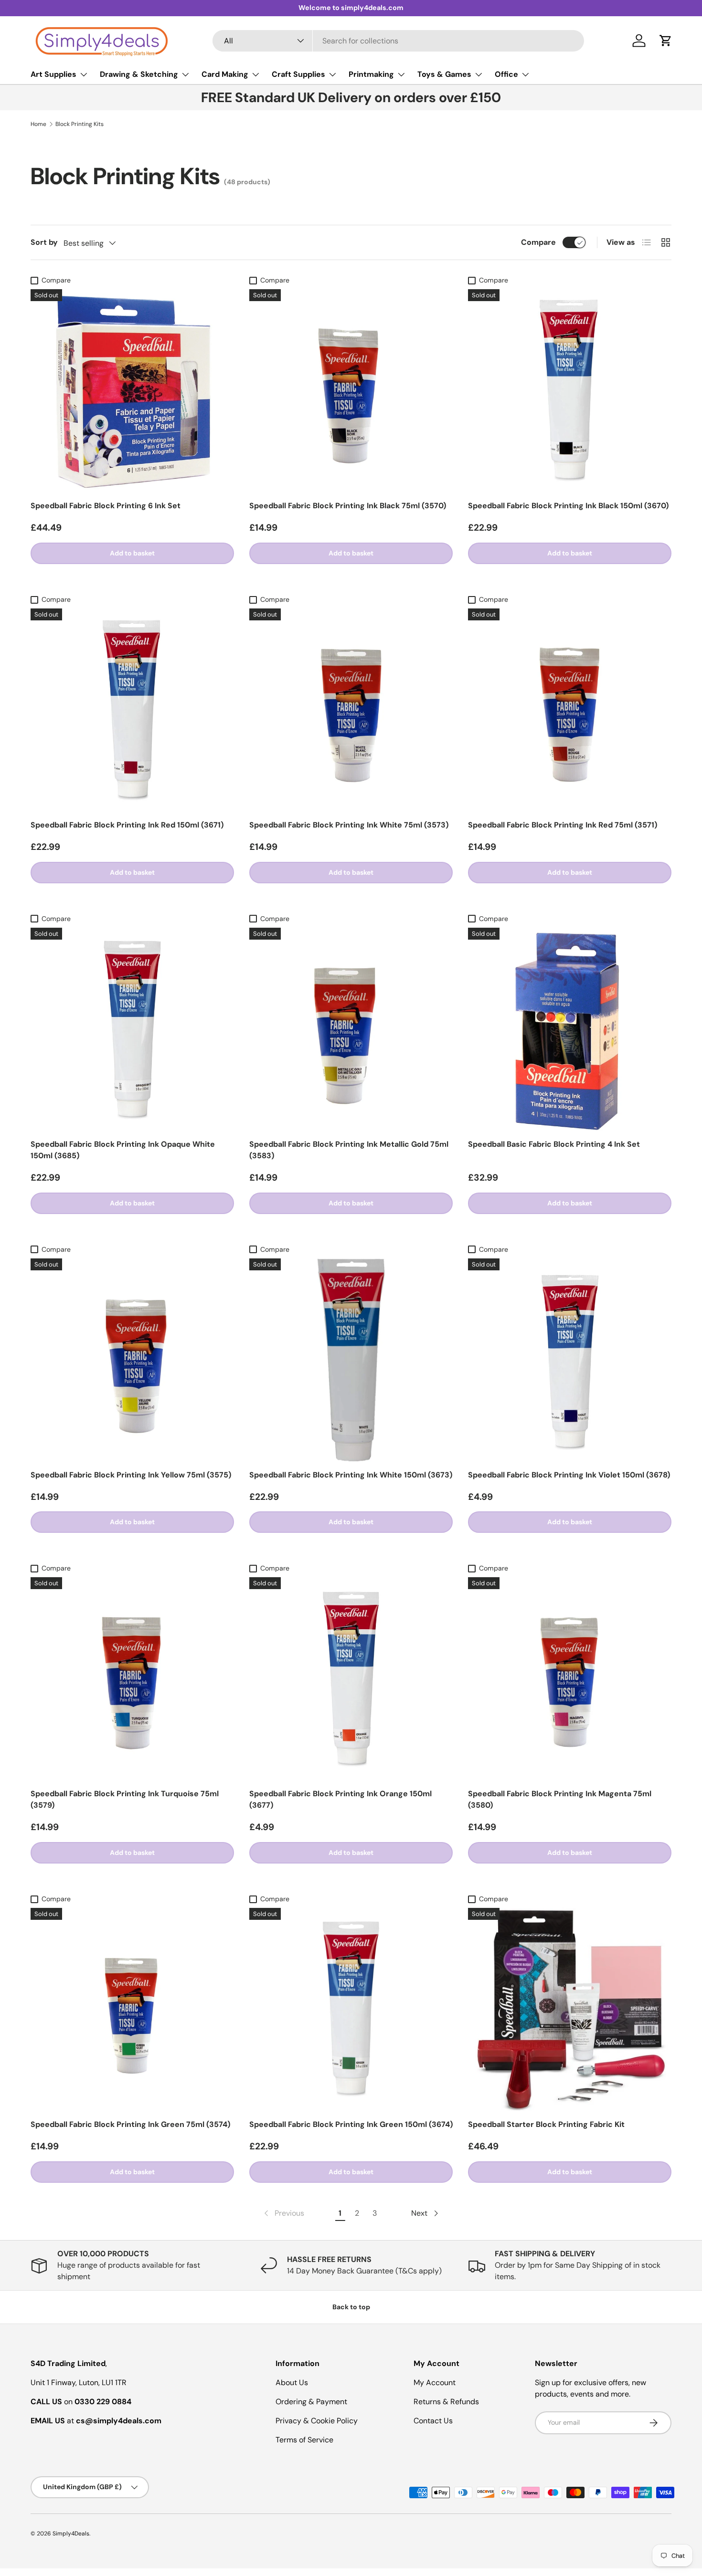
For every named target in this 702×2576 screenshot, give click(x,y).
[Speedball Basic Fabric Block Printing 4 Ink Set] (570, 1029)
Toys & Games (444, 74)
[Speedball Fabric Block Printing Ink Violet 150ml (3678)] (570, 1360)
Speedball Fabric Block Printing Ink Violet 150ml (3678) (569, 1475)
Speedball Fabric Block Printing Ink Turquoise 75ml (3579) (125, 1799)
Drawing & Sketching (139, 74)
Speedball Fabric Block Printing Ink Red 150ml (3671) (127, 825)
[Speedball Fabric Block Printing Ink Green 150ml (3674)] (351, 2010)
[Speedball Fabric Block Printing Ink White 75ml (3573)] (351, 710)
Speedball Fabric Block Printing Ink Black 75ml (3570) (348, 506)
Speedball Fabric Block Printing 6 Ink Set (106, 506)
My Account (435, 2382)
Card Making (225, 74)
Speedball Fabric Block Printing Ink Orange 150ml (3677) (340, 1799)
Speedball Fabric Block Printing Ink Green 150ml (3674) (351, 2124)
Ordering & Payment (311, 2402)
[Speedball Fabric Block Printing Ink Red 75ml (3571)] (570, 710)
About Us (292, 2382)
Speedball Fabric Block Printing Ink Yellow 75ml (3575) (131, 1475)
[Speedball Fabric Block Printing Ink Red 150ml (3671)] (132, 710)
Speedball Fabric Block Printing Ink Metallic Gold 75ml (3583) (349, 1150)
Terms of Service (304, 2440)
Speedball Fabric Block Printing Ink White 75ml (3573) (349, 825)
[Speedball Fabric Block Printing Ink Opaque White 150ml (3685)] (132, 1029)
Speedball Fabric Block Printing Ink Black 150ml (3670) (568, 506)
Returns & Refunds (446, 2402)
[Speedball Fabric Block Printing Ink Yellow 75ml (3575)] (132, 1360)
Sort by (44, 242)
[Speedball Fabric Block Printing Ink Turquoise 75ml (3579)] (132, 1679)
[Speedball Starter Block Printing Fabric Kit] (570, 2010)
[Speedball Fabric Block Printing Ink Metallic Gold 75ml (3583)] (351, 1029)
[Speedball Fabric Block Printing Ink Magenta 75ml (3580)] (570, 1679)
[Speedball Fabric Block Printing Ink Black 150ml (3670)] (570, 391)
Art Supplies (53, 74)
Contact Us (433, 2421)
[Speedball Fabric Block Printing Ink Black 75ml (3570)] (351, 391)
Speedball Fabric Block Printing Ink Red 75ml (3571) (563, 825)
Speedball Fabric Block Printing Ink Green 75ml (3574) (130, 2124)
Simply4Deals (71, 2534)
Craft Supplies (298, 74)
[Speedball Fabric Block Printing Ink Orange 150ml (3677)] (351, 1679)
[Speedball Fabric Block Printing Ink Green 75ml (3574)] (132, 2010)
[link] (283, 2213)
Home (38, 124)
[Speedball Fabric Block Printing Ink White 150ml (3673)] (351, 1360)
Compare (538, 242)
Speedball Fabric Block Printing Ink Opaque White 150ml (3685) (123, 1150)
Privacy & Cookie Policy (317, 2421)
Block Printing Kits (80, 124)
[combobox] (398, 41)
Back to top (351, 2307)
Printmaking (371, 74)
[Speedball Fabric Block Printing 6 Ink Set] (132, 391)
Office (506, 74)
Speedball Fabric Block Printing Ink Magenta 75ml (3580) (560, 1799)
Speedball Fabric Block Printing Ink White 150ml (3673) (351, 1475)
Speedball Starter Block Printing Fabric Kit (546, 2124)
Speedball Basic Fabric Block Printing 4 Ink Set (554, 1144)
